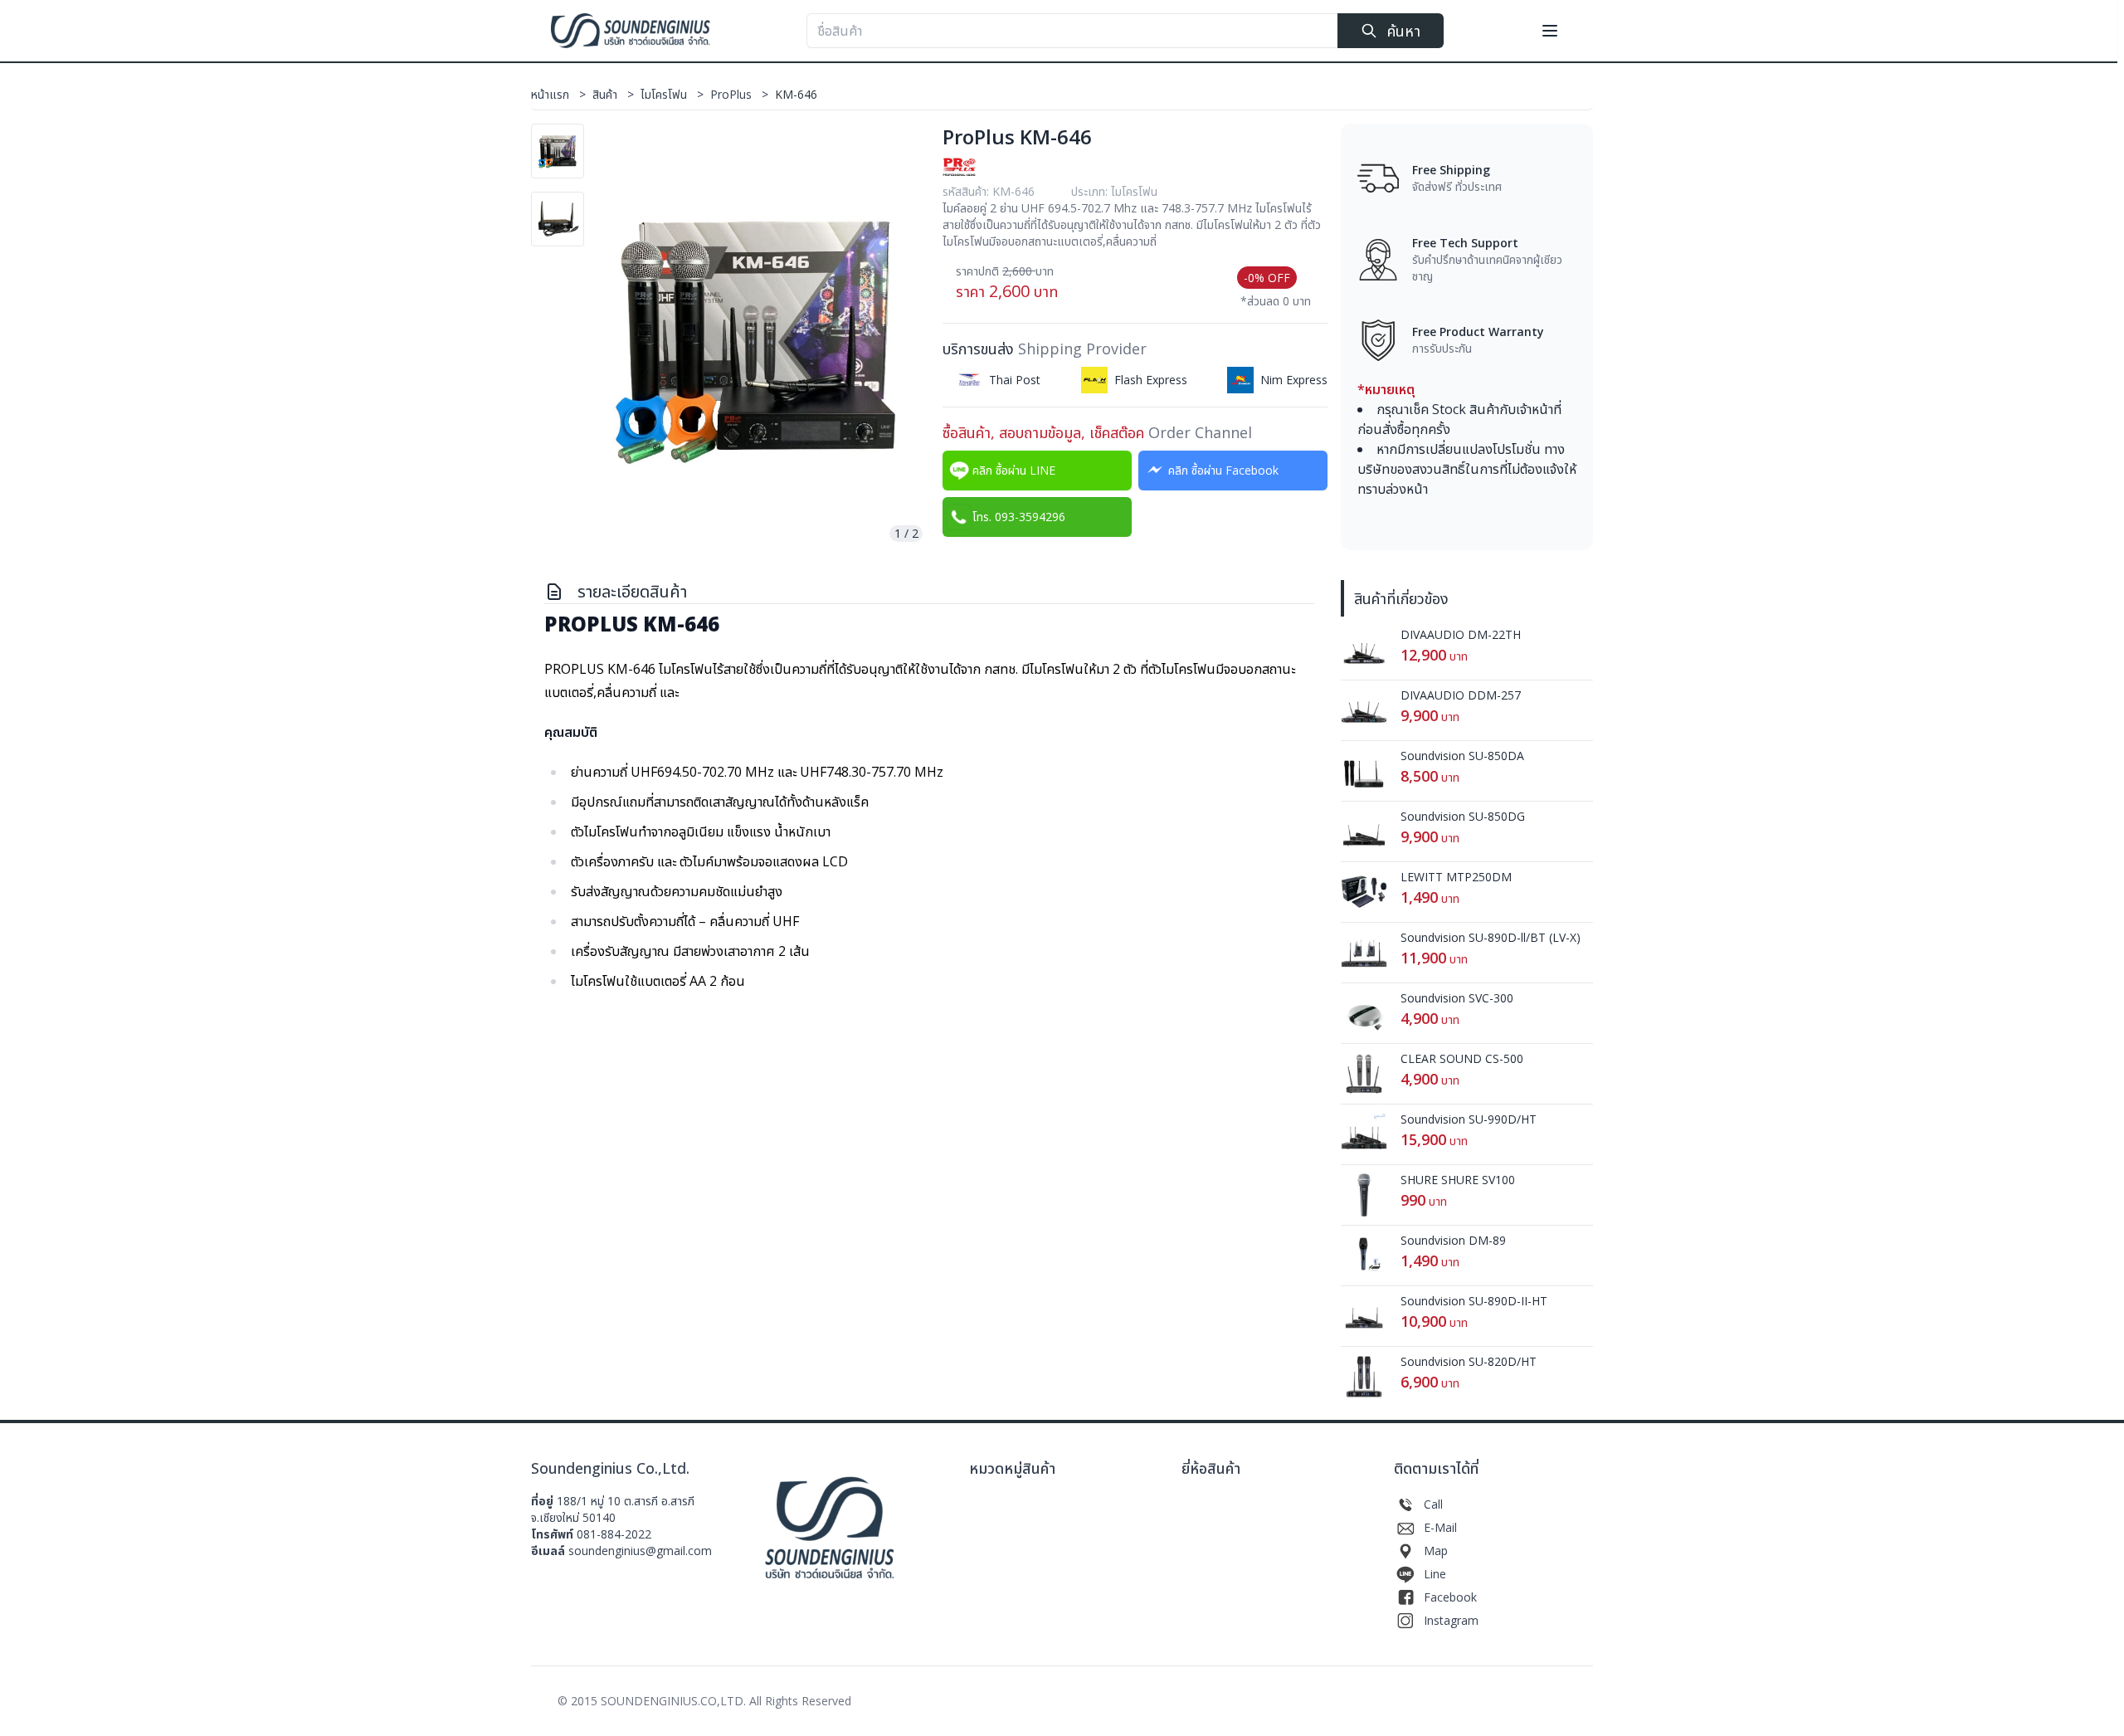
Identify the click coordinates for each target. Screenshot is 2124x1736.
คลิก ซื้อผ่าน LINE (1014, 470)
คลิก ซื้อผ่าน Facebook (1223, 470)
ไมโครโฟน (672, 94)
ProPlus (739, 94)
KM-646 (796, 94)
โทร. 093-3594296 (1019, 517)
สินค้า (613, 94)
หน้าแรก (558, 94)
